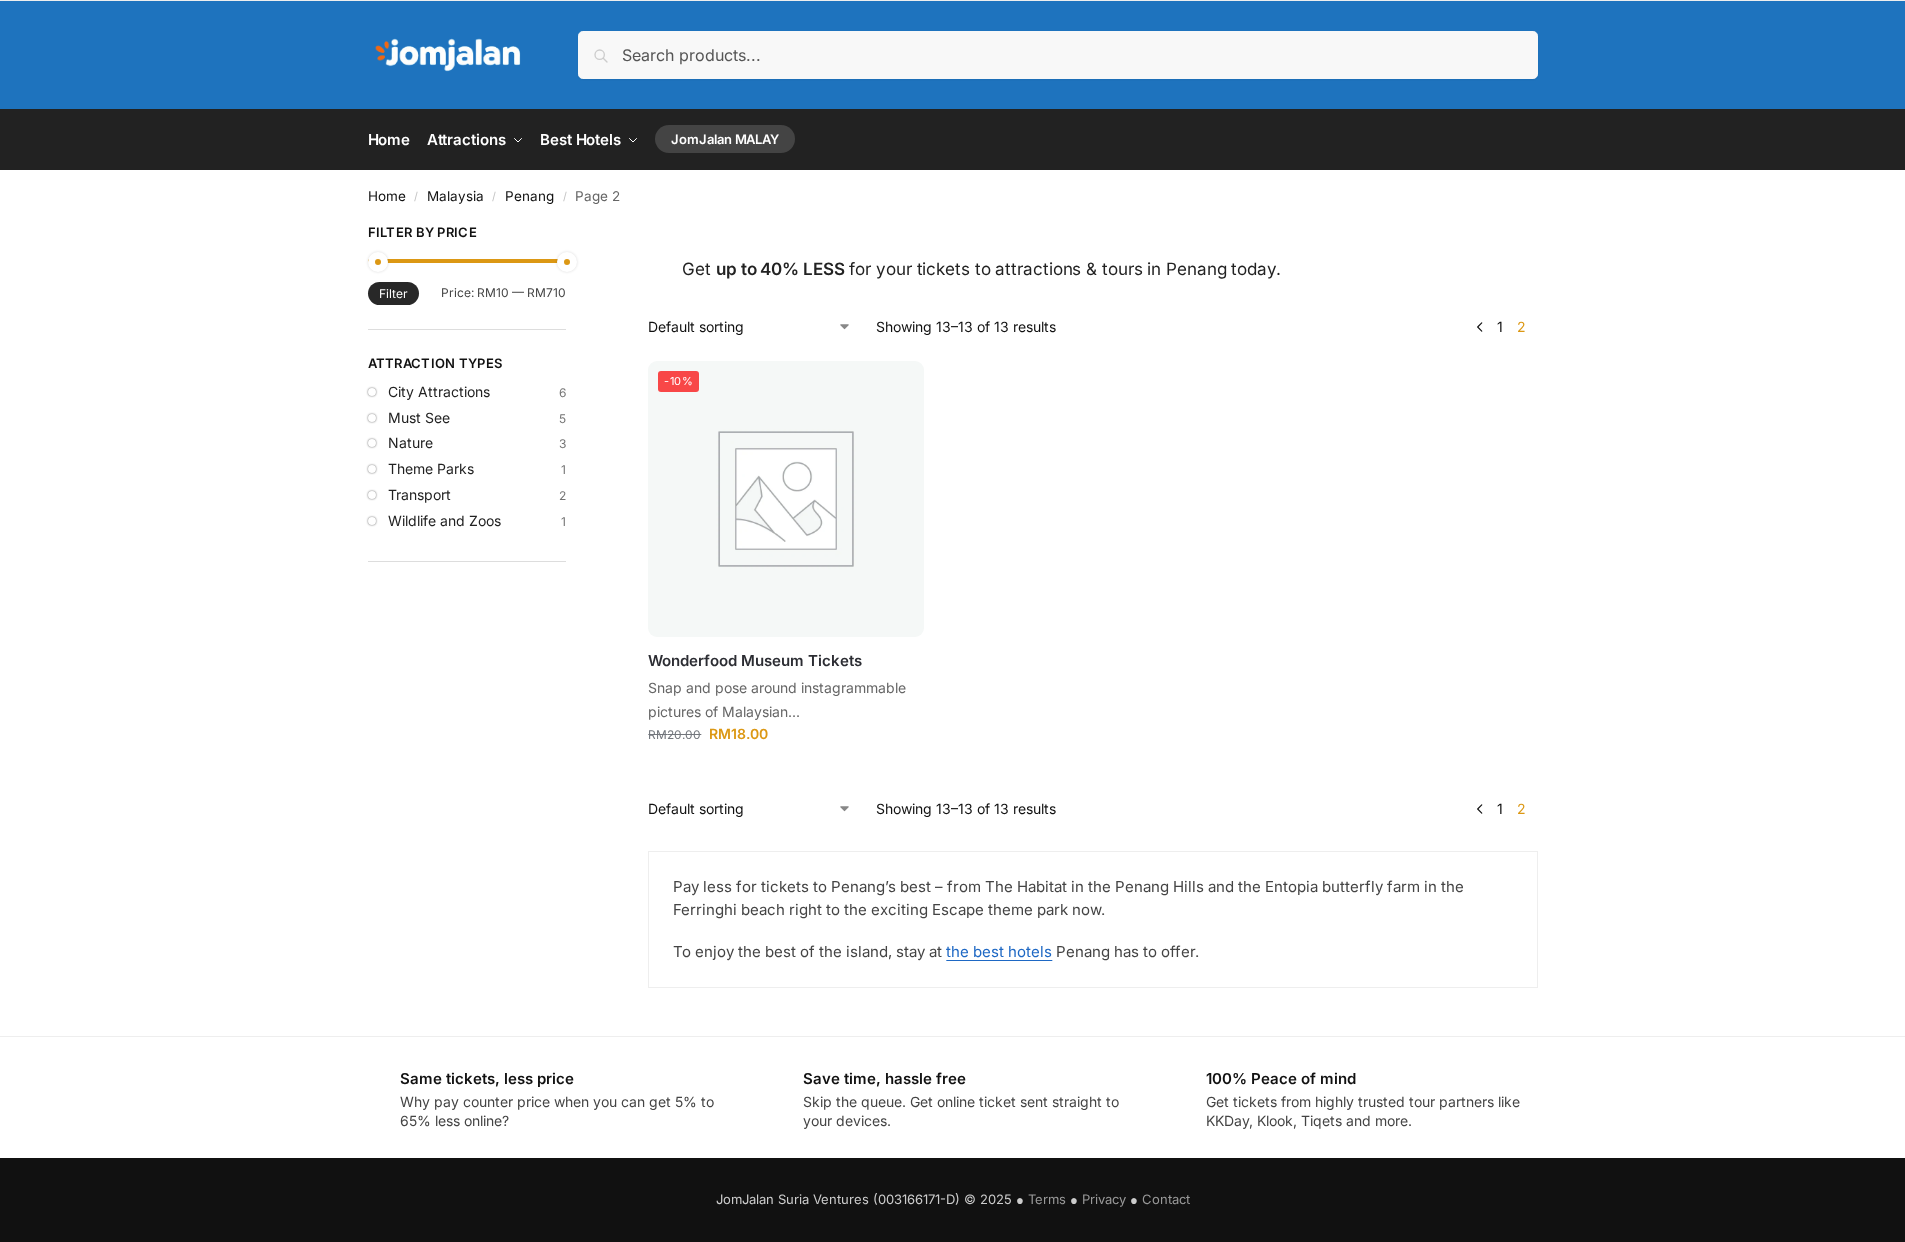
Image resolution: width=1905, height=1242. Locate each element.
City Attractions (439, 391)
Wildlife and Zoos (444, 520)
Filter (393, 293)
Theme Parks (431, 468)
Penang (529, 196)
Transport (419, 494)
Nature (410, 442)
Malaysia (455, 196)
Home (387, 196)
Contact (1166, 1199)
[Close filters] (572, 235)
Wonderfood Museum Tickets (755, 660)
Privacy (1104, 1199)
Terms (1047, 1199)
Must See (419, 417)
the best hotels (999, 951)
